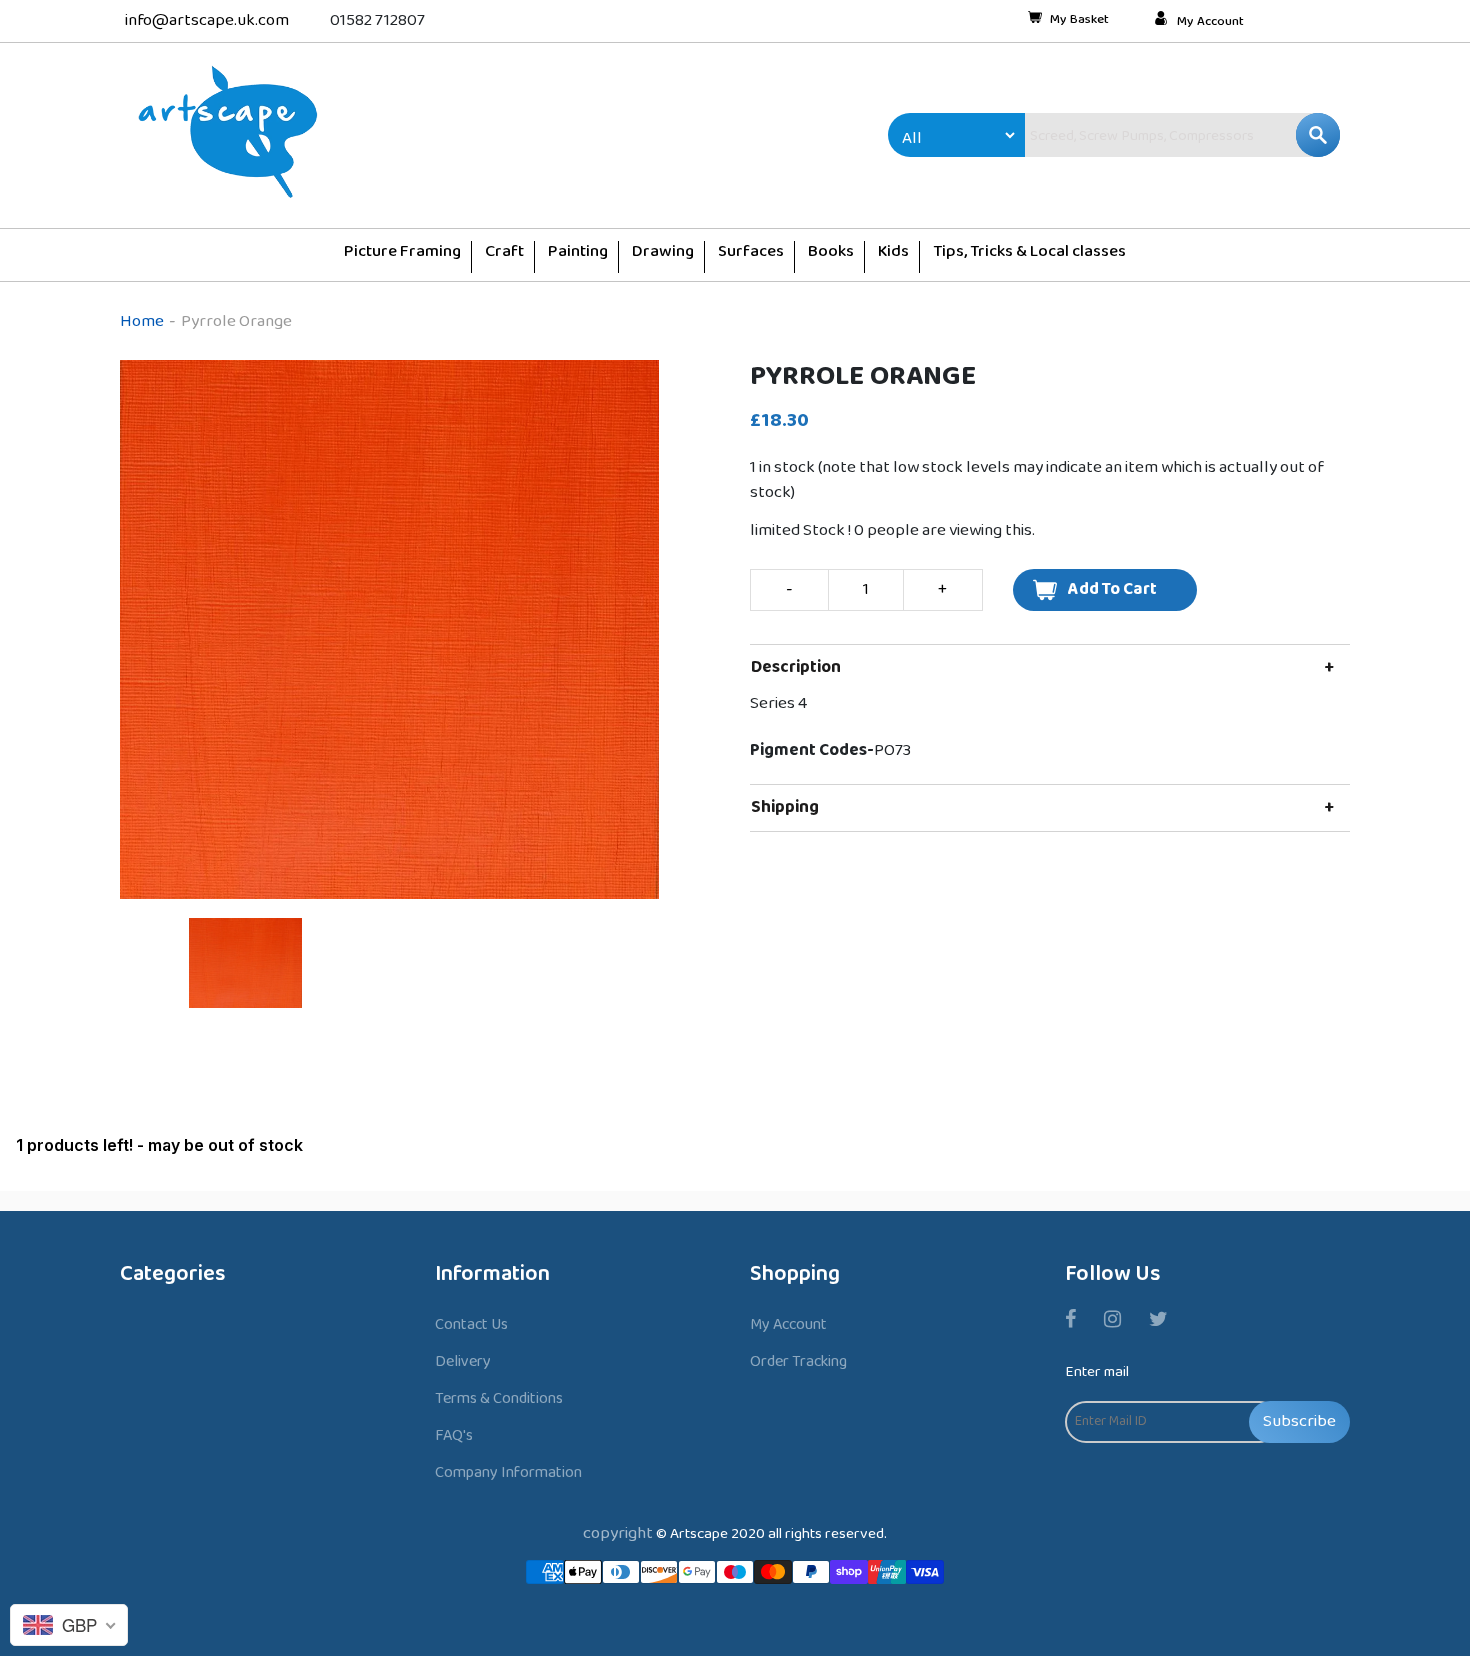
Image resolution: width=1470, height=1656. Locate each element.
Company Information (508, 1472)
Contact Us (471, 1324)
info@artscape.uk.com (207, 20)
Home (142, 321)
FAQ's (454, 1435)
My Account (1210, 22)
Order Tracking (798, 1361)
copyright (618, 1533)
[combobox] (1140, 135)
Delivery (463, 1361)
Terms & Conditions (499, 1398)
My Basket (1079, 21)
